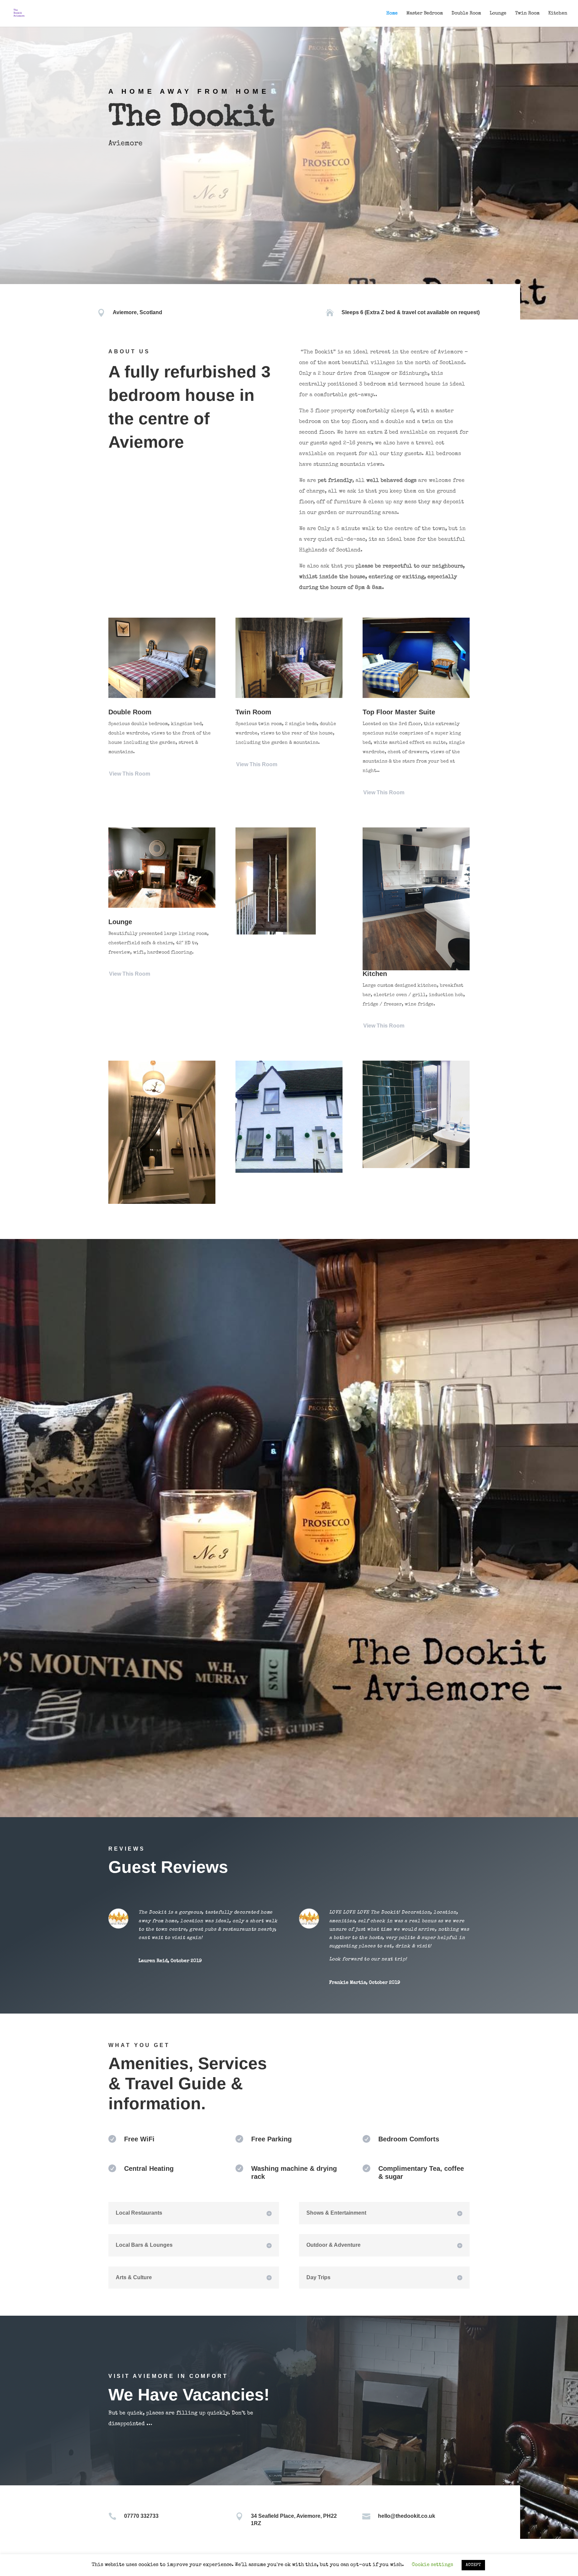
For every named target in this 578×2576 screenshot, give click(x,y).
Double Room (466, 13)
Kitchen (558, 13)
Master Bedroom (425, 13)
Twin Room (527, 13)
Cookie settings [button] (432, 2565)
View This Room (130, 774)
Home (392, 13)
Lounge (498, 13)
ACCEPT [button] (473, 2565)
